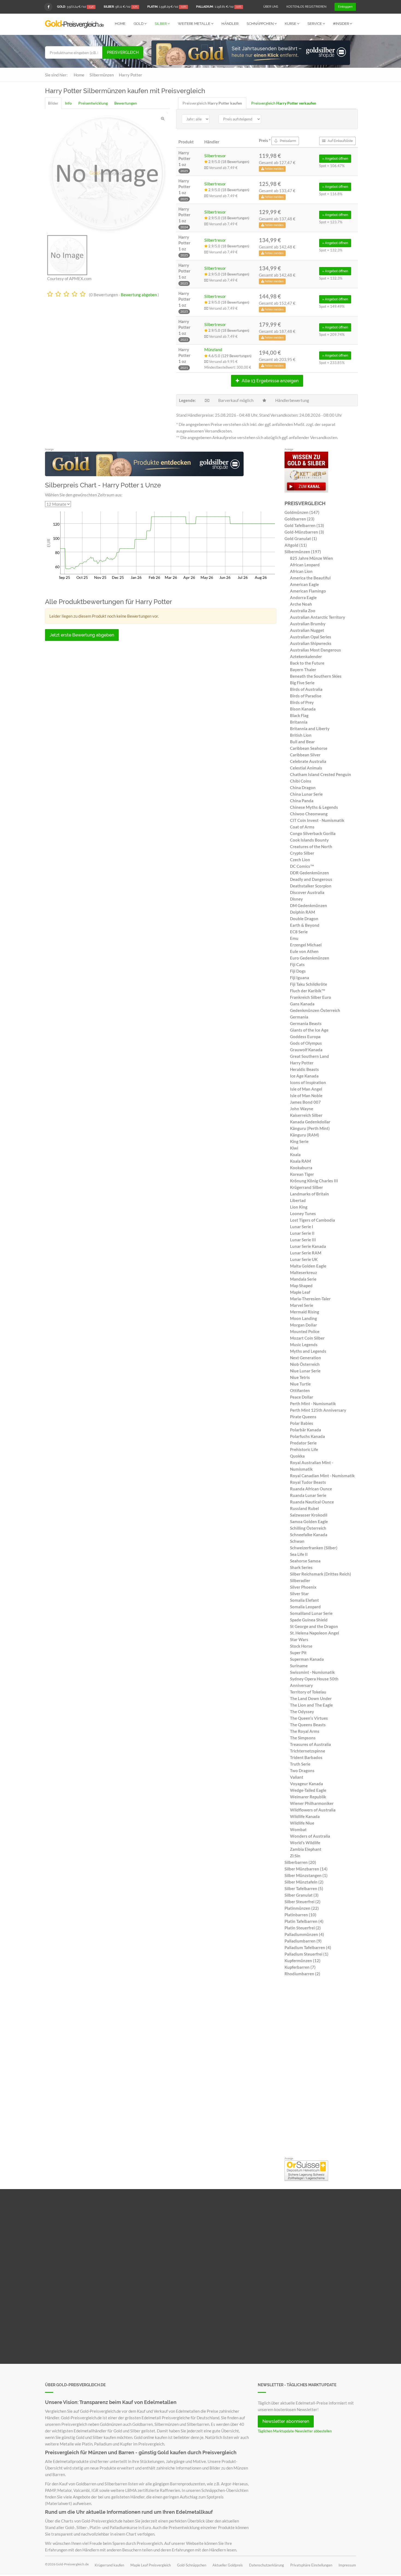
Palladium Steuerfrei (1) (306, 1954)
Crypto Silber (302, 853)
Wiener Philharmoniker (312, 1803)
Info (68, 103)
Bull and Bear (302, 742)
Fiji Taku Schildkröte (309, 984)
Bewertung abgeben (139, 295)
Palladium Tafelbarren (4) (308, 1947)
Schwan (297, 1541)
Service (315, 24)
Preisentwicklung (93, 103)
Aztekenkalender (306, 656)
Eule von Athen (304, 951)
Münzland (213, 350)
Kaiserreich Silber (306, 1115)
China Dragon (303, 787)
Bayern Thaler (303, 670)
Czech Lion (300, 860)
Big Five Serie (302, 683)
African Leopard (305, 565)
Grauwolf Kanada (306, 1050)
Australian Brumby (308, 624)
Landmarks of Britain (309, 1194)
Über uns (271, 7)
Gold (139, 24)
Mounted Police (305, 1331)
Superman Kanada (307, 1659)
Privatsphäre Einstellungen (311, 2565)
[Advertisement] (320, 2068)
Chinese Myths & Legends (314, 807)
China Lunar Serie (306, 794)
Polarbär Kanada (306, 1430)
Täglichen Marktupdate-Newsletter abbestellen (295, 2431)
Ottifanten (300, 1390)
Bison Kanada (303, 709)
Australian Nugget (307, 630)
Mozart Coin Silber (307, 1338)
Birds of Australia (306, 689)
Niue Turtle (300, 1384)
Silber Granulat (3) (302, 1895)
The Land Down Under (311, 1698)
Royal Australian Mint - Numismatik (312, 1466)
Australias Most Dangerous (315, 650)
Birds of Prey (302, 702)
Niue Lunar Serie (305, 1371)
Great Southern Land (309, 1056)
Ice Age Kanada (304, 1076)
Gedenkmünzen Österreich (315, 1010)
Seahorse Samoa (305, 1561)
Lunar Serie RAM (306, 1253)
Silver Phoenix (303, 1587)
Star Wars (299, 1639)
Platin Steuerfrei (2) (303, 1928)
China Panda (302, 801)
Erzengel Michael (306, 945)
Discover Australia (307, 892)
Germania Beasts (306, 1023)
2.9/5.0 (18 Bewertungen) (228, 162)
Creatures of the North (311, 846)
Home (120, 24)
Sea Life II (299, 1554)
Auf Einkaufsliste (340, 141)
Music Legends (304, 1345)
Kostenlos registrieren (306, 7)
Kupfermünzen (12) (303, 1961)
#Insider (341, 24)
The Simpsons (303, 1738)
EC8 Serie (299, 932)
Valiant (297, 1777)
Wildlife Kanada (305, 1816)
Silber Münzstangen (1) (306, 1875)
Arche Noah (301, 604)
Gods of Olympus (306, 1043)
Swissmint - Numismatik (312, 1672)
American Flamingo (308, 591)
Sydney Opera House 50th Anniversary (314, 1682)
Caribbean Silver (305, 755)
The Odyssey (302, 1712)
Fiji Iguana (300, 978)
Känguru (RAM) (305, 1135)
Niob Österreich (305, 1364)
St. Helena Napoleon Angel (315, 1633)
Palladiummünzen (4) (304, 1934)
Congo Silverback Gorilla (313, 833)
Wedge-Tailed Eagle (308, 1790)
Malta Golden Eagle (308, 1266)
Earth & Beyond (305, 925)
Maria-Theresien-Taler (310, 1299)
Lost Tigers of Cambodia (312, 1220)
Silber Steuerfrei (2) (303, 1902)
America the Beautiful (310, 578)
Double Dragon (304, 919)
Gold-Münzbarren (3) (304, 532)
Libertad (298, 1200)
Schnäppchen (261, 24)
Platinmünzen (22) (302, 1908)
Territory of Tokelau (308, 1692)
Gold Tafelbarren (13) (304, 525)
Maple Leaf (300, 1292)
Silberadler (300, 1580)
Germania (299, 1017)
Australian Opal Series (311, 637)
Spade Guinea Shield (309, 1620)
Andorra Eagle (303, 597)
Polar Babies (302, 1423)
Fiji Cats (297, 964)
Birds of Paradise (306, 696)
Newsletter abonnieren (286, 2421)
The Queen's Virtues (309, 1718)
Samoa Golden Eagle (309, 1521)
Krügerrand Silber (306, 1187)
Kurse (291, 24)
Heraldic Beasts (304, 1069)
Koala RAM (300, 1161)
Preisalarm (288, 141)
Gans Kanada (302, 1004)
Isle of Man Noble (306, 1095)
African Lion (301, 571)
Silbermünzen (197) (303, 552)
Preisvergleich (123, 52)
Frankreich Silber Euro (311, 997)
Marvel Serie (302, 1305)
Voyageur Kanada (306, 1784)
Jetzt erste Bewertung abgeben (82, 635)
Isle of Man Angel (306, 1089)
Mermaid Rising (305, 1312)
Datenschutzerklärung (267, 2565)
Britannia (299, 722)
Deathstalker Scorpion (311, 886)
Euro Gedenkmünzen (310, 958)
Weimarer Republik (308, 1797)
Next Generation (306, 1358)
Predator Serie (303, 1443)
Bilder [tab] (53, 103)
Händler (230, 24)
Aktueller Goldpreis (228, 2565)
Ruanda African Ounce (311, 1489)
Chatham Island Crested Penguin (321, 774)
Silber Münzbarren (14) (306, 1869)
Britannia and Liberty (310, 729)
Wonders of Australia (310, 1836)
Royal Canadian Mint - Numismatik (322, 1476)
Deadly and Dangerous (311, 879)
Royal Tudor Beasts (308, 1482)
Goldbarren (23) (300, 519)
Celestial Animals (306, 768)
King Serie (299, 1141)
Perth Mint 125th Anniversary (318, 1410)
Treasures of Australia (310, 1744)
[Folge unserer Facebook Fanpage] (48, 7)
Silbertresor (215, 156)
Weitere (194, 24)
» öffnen (335, 159)
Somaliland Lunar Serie (311, 1613)
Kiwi (294, 1148)
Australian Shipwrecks (311, 643)
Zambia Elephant (306, 1849)
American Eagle (304, 584)
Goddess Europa (305, 1037)
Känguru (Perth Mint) (310, 1128)
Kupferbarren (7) (300, 1967)
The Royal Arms (305, 1731)
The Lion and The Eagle (311, 1705)
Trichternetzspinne (308, 1751)
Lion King (299, 1207)
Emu (294, 938)
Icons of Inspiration (308, 1082)
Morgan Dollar (303, 1325)
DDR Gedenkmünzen (309, 873)
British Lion (301, 735)
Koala (295, 1154)
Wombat (298, 1829)
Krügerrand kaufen (109, 2565)
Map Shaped (301, 1286)
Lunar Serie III (303, 1240)
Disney (296, 899)
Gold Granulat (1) (301, 538)
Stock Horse (301, 1646)
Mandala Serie (303, 1279)
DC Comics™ (302, 866)
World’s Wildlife (305, 1843)
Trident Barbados (306, 1757)
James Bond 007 (305, 1102)
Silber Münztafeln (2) (304, 1882)
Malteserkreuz (303, 1272)
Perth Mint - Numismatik (313, 1404)
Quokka (297, 1456)
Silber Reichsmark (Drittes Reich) (321, 1574)
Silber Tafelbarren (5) (304, 1888)
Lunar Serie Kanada (308, 1246)
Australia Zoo (303, 611)
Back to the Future (307, 663)
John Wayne (302, 1109)
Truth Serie (300, 1764)
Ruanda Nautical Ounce (312, 1502)
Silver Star (299, 1594)
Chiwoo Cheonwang (309, 814)
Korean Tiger (302, 1174)
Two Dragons (302, 1770)
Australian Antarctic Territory (318, 617)
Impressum (347, 2565)
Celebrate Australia (308, 761)
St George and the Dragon (314, 1626)
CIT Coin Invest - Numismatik (317, 820)
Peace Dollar (302, 1397)
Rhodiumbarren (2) (302, 1974)
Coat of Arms (302, 827)
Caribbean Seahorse (309, 748)
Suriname (299, 1666)
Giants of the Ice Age (309, 1030)
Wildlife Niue (302, 1823)
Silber (161, 24)
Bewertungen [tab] (126, 103)
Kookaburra (301, 1168)
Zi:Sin (295, 1856)
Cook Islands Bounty (309, 840)
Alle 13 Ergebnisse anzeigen (270, 381)
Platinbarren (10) (300, 1915)
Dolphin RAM (303, 912)
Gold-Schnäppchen (192, 2565)
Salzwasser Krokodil (309, 1515)
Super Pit (298, 1653)
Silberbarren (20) (300, 1862)
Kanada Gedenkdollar (310, 1122)
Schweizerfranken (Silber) (314, 1548)
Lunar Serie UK (304, 1259)
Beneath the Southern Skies (316, 676)
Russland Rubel (304, 1508)
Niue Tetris (300, 1377)
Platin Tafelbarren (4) (304, 1921)
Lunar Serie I (302, 1227)
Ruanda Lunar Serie (308, 1495)
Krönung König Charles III (314, 1181)
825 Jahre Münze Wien (312, 558)
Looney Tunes (303, 1213)
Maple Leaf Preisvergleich (151, 2565)
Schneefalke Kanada (309, 1535)
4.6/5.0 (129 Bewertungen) (230, 356)
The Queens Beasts (308, 1725)
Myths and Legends (308, 1351)
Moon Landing (303, 1318)
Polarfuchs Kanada (307, 1436)
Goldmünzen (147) (302, 512)
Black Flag (299, 715)
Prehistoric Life (304, 1449)
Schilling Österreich (308, 1528)
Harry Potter (302, 1063)
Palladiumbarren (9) (303, 1941)
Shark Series (301, 1567)
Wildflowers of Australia (313, 1810)
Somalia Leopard (305, 1607)
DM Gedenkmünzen (309, 905)
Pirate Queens (303, 1417)
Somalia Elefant (304, 1600)
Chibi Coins (301, 781)
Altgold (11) (296, 545)
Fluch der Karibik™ (308, 991)
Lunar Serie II (302, 1233)
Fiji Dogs (298, 971)
